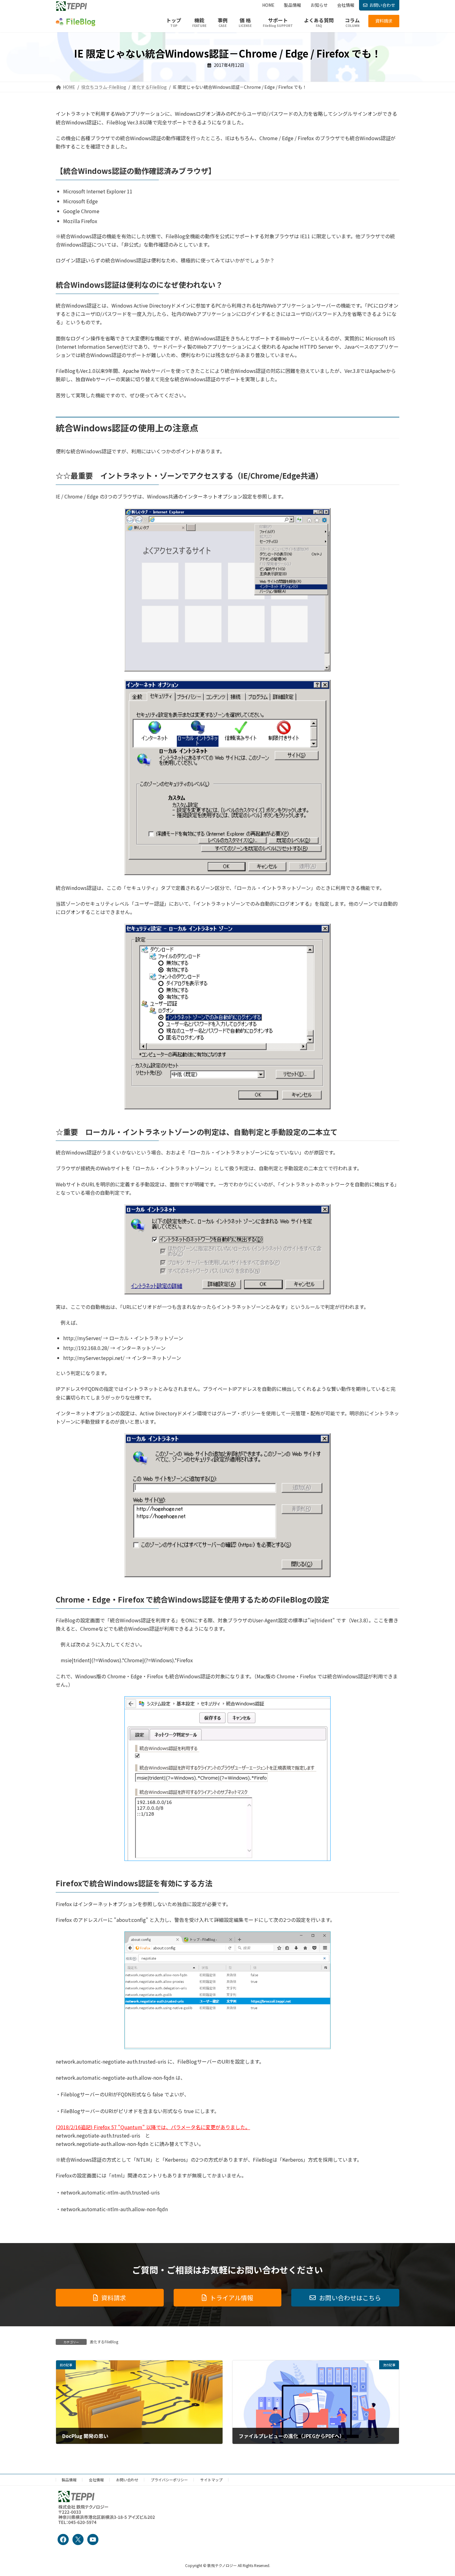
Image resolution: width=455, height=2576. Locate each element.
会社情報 (96, 2480)
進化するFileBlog (104, 2342)
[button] (384, 21)
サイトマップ (211, 2480)
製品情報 (69, 2480)
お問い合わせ (382, 5)
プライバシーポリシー (169, 2480)
